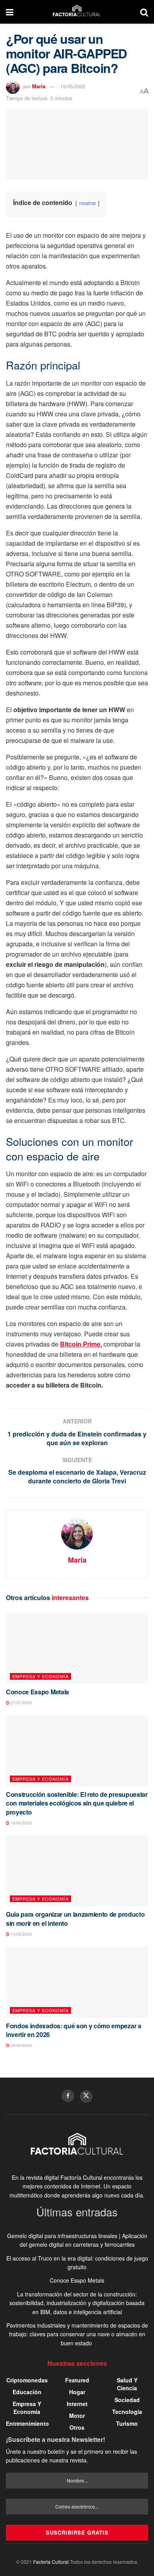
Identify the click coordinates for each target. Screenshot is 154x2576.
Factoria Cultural (51, 2562)
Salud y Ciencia (127, 2384)
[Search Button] (144, 12)
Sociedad (127, 2400)
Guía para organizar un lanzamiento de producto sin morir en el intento (75, 1918)
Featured (77, 2380)
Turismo (127, 2423)
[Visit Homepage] (77, 12)
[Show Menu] (10, 12)
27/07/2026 (21, 1703)
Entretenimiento (27, 2423)
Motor (77, 2416)
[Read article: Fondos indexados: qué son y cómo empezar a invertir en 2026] (77, 1982)
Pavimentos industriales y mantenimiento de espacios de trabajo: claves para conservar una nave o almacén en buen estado (77, 2334)
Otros (77, 2427)
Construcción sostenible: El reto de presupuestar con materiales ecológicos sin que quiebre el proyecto (77, 1803)
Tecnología (127, 2412)
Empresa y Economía (40, 1676)
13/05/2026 (21, 1934)
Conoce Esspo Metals (38, 1692)
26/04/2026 (21, 2045)
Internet (77, 2404)
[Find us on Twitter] (86, 2097)
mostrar (87, 203)
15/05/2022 (73, 86)
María (39, 86)
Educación (27, 2392)
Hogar (77, 2392)
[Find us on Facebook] (68, 2096)
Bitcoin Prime (80, 1344)
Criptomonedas (27, 2380)
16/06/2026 (21, 1823)
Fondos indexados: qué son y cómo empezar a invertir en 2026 (74, 2030)
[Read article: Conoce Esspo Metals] (77, 1648)
